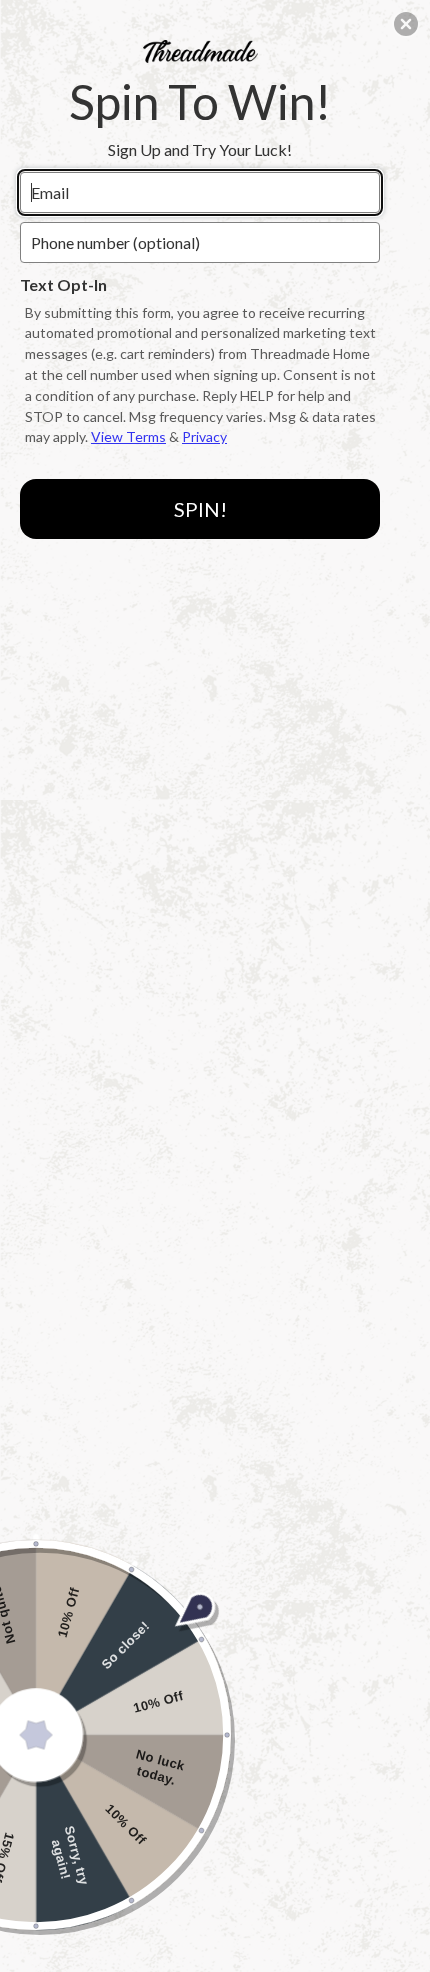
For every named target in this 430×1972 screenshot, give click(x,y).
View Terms (128, 436)
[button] (406, 24)
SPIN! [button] (200, 509)
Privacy (204, 436)
